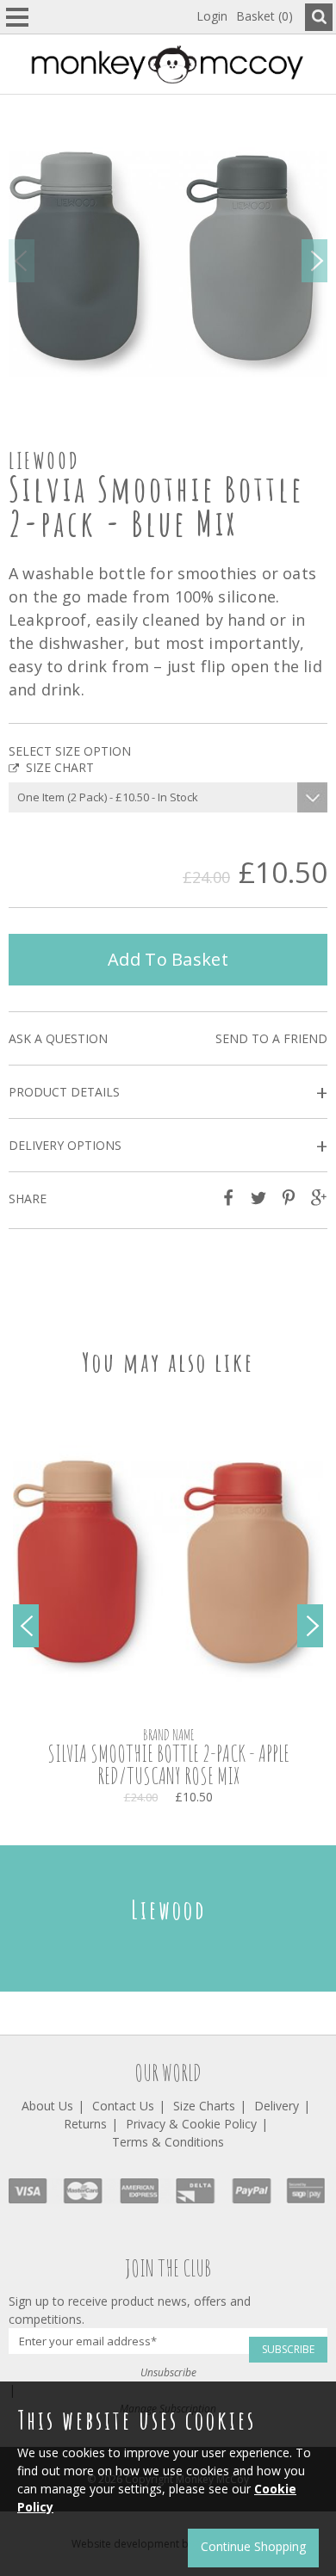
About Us (47, 2106)
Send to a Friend (271, 1038)
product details (168, 1093)
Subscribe (288, 2349)
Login (212, 16)
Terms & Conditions (168, 2142)
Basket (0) (264, 16)
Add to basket (168, 959)
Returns (85, 2124)
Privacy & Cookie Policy (191, 2124)
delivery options (168, 1146)
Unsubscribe (168, 2372)
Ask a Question (58, 1038)
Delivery (277, 2106)
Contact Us (123, 2106)
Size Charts (204, 2106)
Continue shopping (253, 2546)
